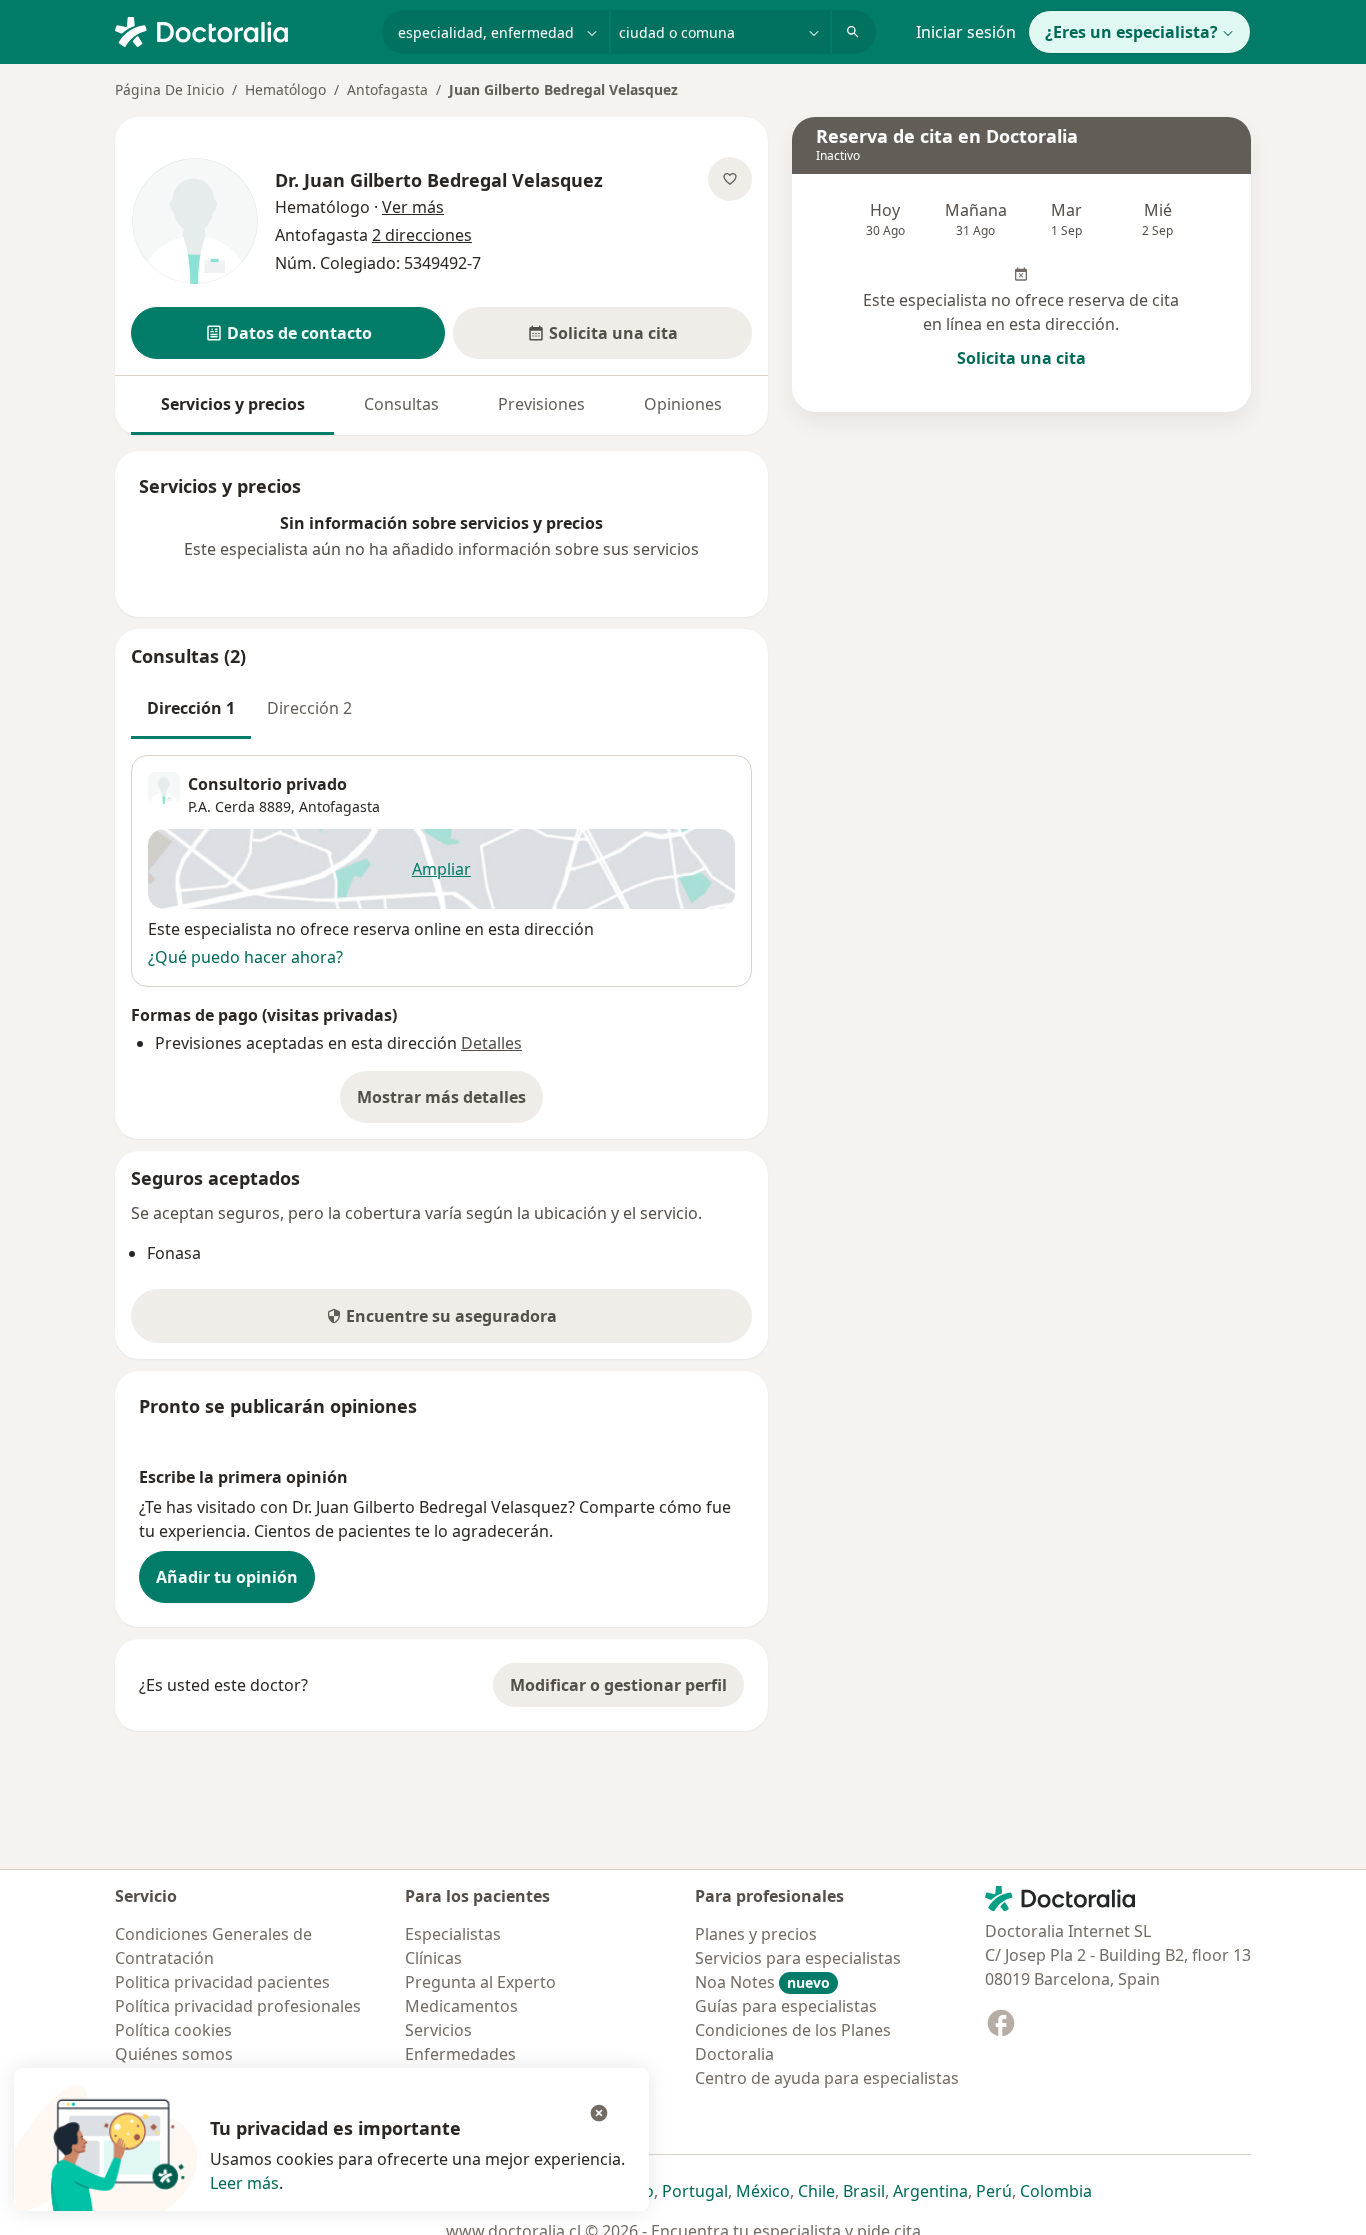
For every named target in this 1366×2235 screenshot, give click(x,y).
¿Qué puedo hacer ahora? (245, 957)
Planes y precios (756, 1934)
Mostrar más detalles (450, 1103)
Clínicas (433, 1958)
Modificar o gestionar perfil (618, 1685)
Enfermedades (460, 2054)
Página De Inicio (169, 89)
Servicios (438, 2030)
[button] (288, 333)
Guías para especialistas (786, 2006)
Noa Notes (762, 1982)
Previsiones (541, 404)
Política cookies (173, 2030)
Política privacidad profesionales (238, 2006)
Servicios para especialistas (798, 1958)
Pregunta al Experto (480, 1982)
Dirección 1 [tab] (191, 708)
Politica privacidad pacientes (222, 1982)
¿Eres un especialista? (1131, 32)
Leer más (244, 2183)
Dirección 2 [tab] (309, 708)
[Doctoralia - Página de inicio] (240, 30)
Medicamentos (461, 2006)
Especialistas (453, 1934)
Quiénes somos (174, 2054)
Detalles (491, 1043)
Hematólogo (285, 89)
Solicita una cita (1021, 358)
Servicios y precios (233, 404)
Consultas (401, 404)
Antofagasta (387, 89)
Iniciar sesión (966, 32)
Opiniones (683, 404)
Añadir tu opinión (227, 1577)
